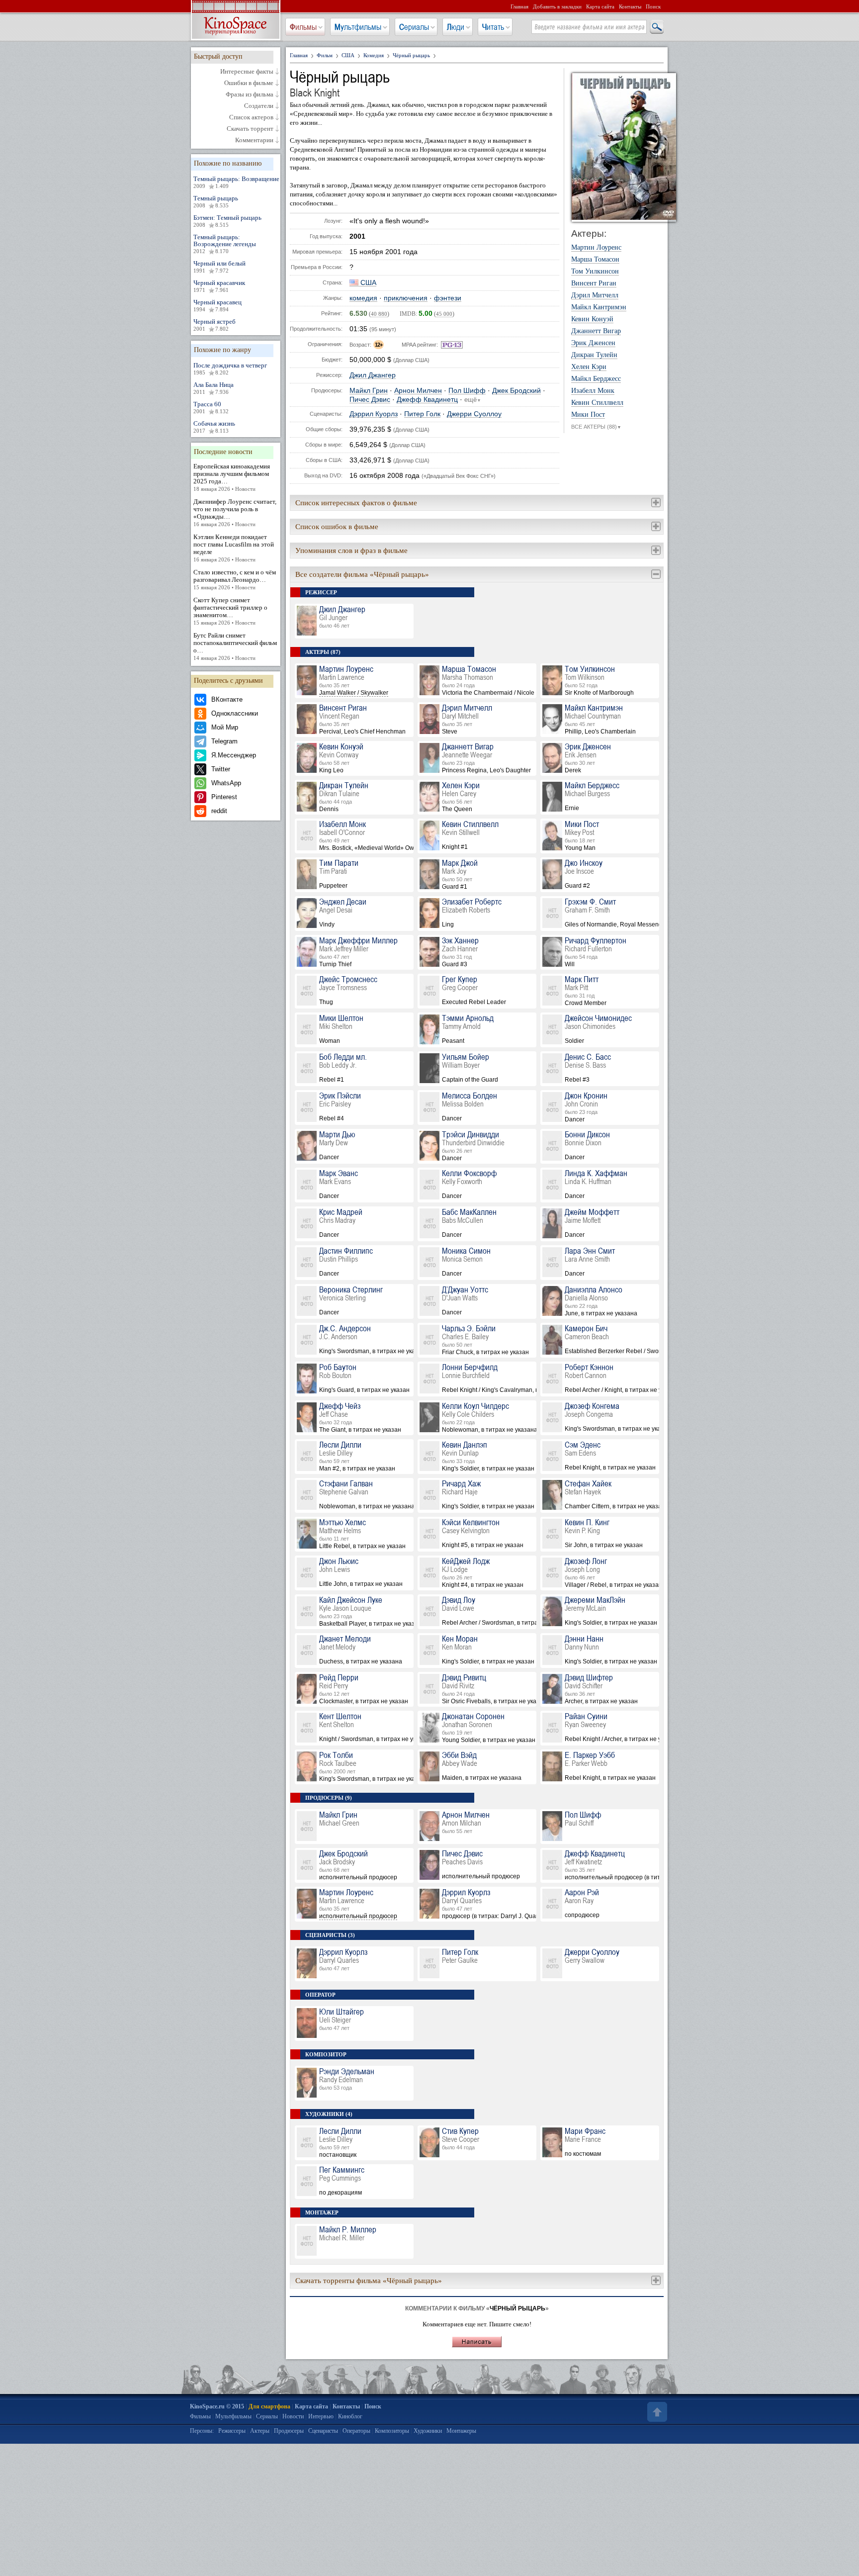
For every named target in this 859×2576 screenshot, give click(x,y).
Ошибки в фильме (249, 83)
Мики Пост (588, 415)
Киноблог (350, 2416)
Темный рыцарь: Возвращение (236, 182)
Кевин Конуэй (592, 319)
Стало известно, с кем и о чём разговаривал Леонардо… (235, 579)
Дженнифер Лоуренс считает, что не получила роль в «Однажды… (235, 512)
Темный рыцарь (216, 201)
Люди (456, 27)
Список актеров (251, 117)
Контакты (630, 6)
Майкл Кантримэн (599, 307)
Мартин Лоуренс (596, 248)
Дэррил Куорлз (374, 414)
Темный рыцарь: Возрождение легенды (225, 244)
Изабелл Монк (593, 391)
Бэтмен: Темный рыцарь (227, 221)
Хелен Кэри (589, 367)
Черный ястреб (215, 325)
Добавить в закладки (557, 6)
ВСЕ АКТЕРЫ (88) (596, 427)
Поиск (653, 6)
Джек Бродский (516, 391)
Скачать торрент (250, 129)
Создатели (259, 106)
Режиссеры (232, 2431)
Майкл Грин (369, 391)
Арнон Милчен (418, 391)
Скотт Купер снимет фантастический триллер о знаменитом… (230, 611)
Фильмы (303, 27)
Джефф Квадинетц (427, 400)
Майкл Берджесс (596, 379)
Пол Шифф (467, 391)
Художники (428, 2431)
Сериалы (414, 27)
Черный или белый (219, 267)
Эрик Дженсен (593, 343)
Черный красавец (217, 305)
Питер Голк (422, 414)
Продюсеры (289, 2431)
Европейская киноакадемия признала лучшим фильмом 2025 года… (232, 477)
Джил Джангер (373, 375)
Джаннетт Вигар (596, 331)
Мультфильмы (358, 27)
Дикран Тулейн (594, 355)
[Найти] (656, 27)
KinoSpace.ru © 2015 (217, 2406)
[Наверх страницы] (656, 2412)
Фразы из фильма (250, 94)
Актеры (260, 2431)
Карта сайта (600, 6)
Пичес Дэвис (370, 400)
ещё (473, 400)
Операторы (356, 2431)
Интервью (321, 2416)
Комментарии (254, 140)
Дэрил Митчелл (595, 295)
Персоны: (202, 2431)
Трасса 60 (211, 407)
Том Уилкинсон (595, 272)
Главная (519, 6)
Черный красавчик (219, 286)
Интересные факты (247, 72)
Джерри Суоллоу (474, 414)
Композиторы (392, 2431)
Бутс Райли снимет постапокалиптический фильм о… (235, 646)
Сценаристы (323, 2431)
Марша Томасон (595, 260)
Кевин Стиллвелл (597, 403)
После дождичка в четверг (230, 368)
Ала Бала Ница (214, 388)
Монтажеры (461, 2431)
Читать (493, 27)
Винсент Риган (594, 283)
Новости (293, 2416)
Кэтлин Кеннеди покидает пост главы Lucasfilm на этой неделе (234, 548)
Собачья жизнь (214, 427)
